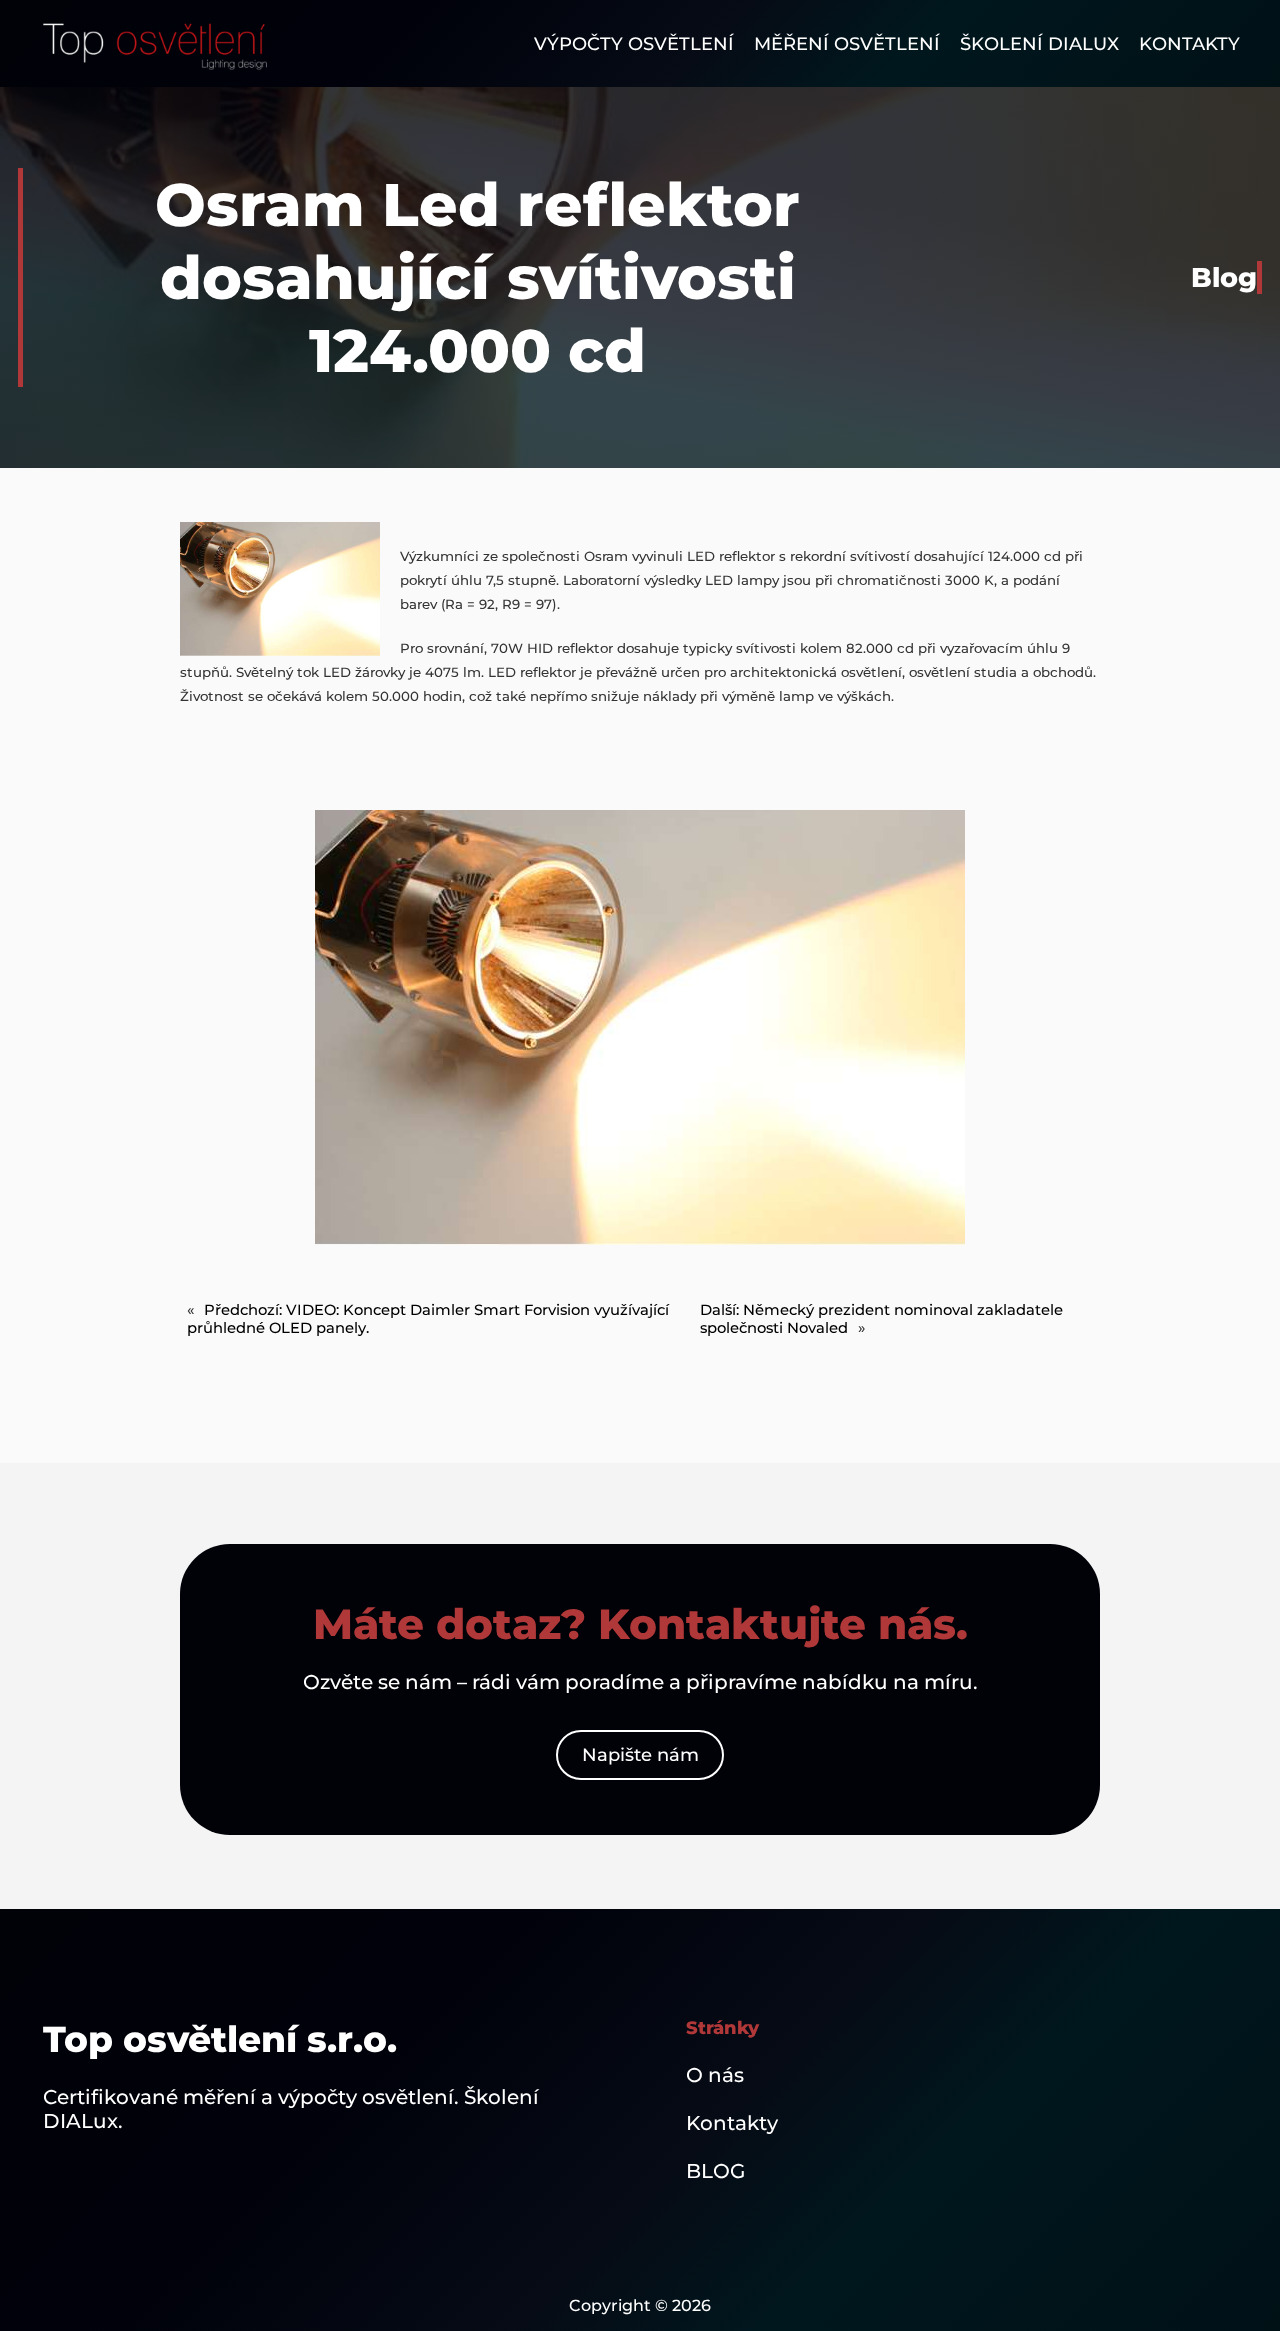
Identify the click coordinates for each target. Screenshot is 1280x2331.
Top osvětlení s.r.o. (220, 2039)
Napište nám (640, 1755)
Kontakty (732, 2123)
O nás (715, 2075)
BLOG (715, 2171)
